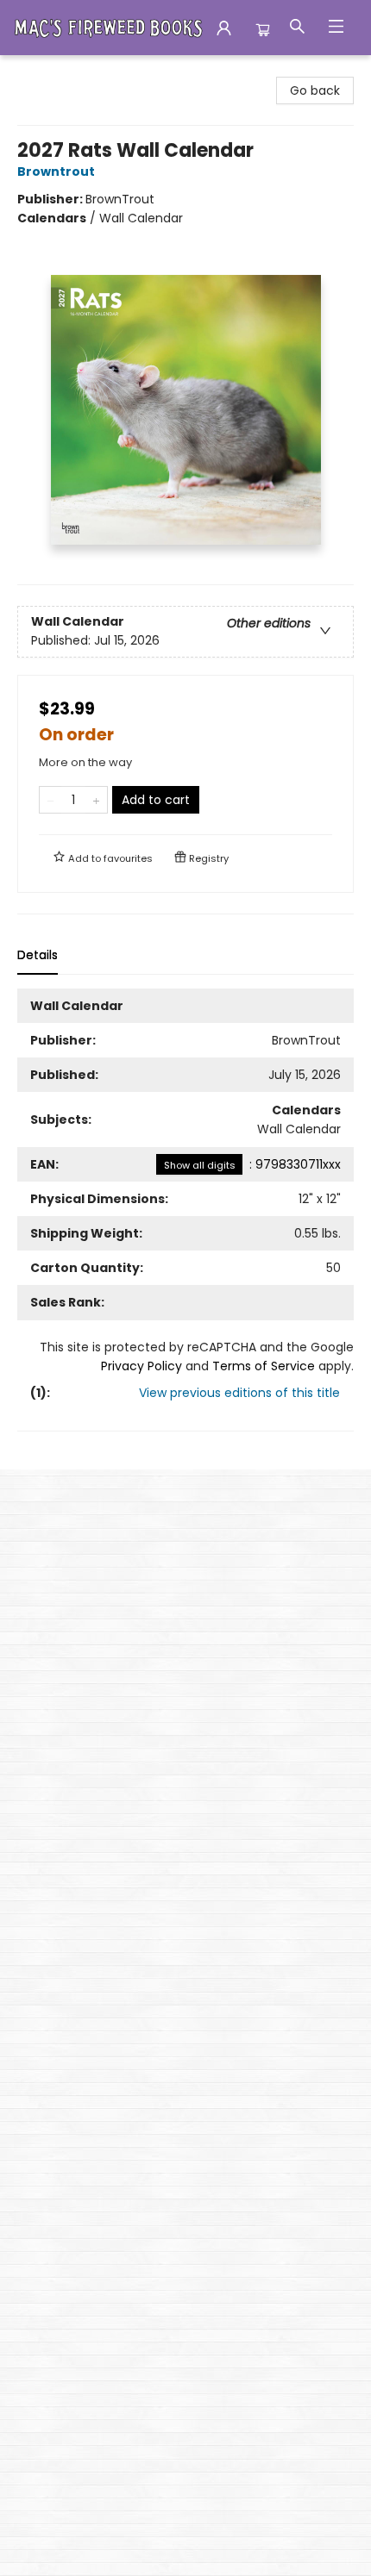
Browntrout (56, 172)
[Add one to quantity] (96, 800)
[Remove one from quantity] (50, 800)
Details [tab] (38, 955)
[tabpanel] (185, 1210)
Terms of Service (264, 1366)
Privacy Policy (141, 1366)
